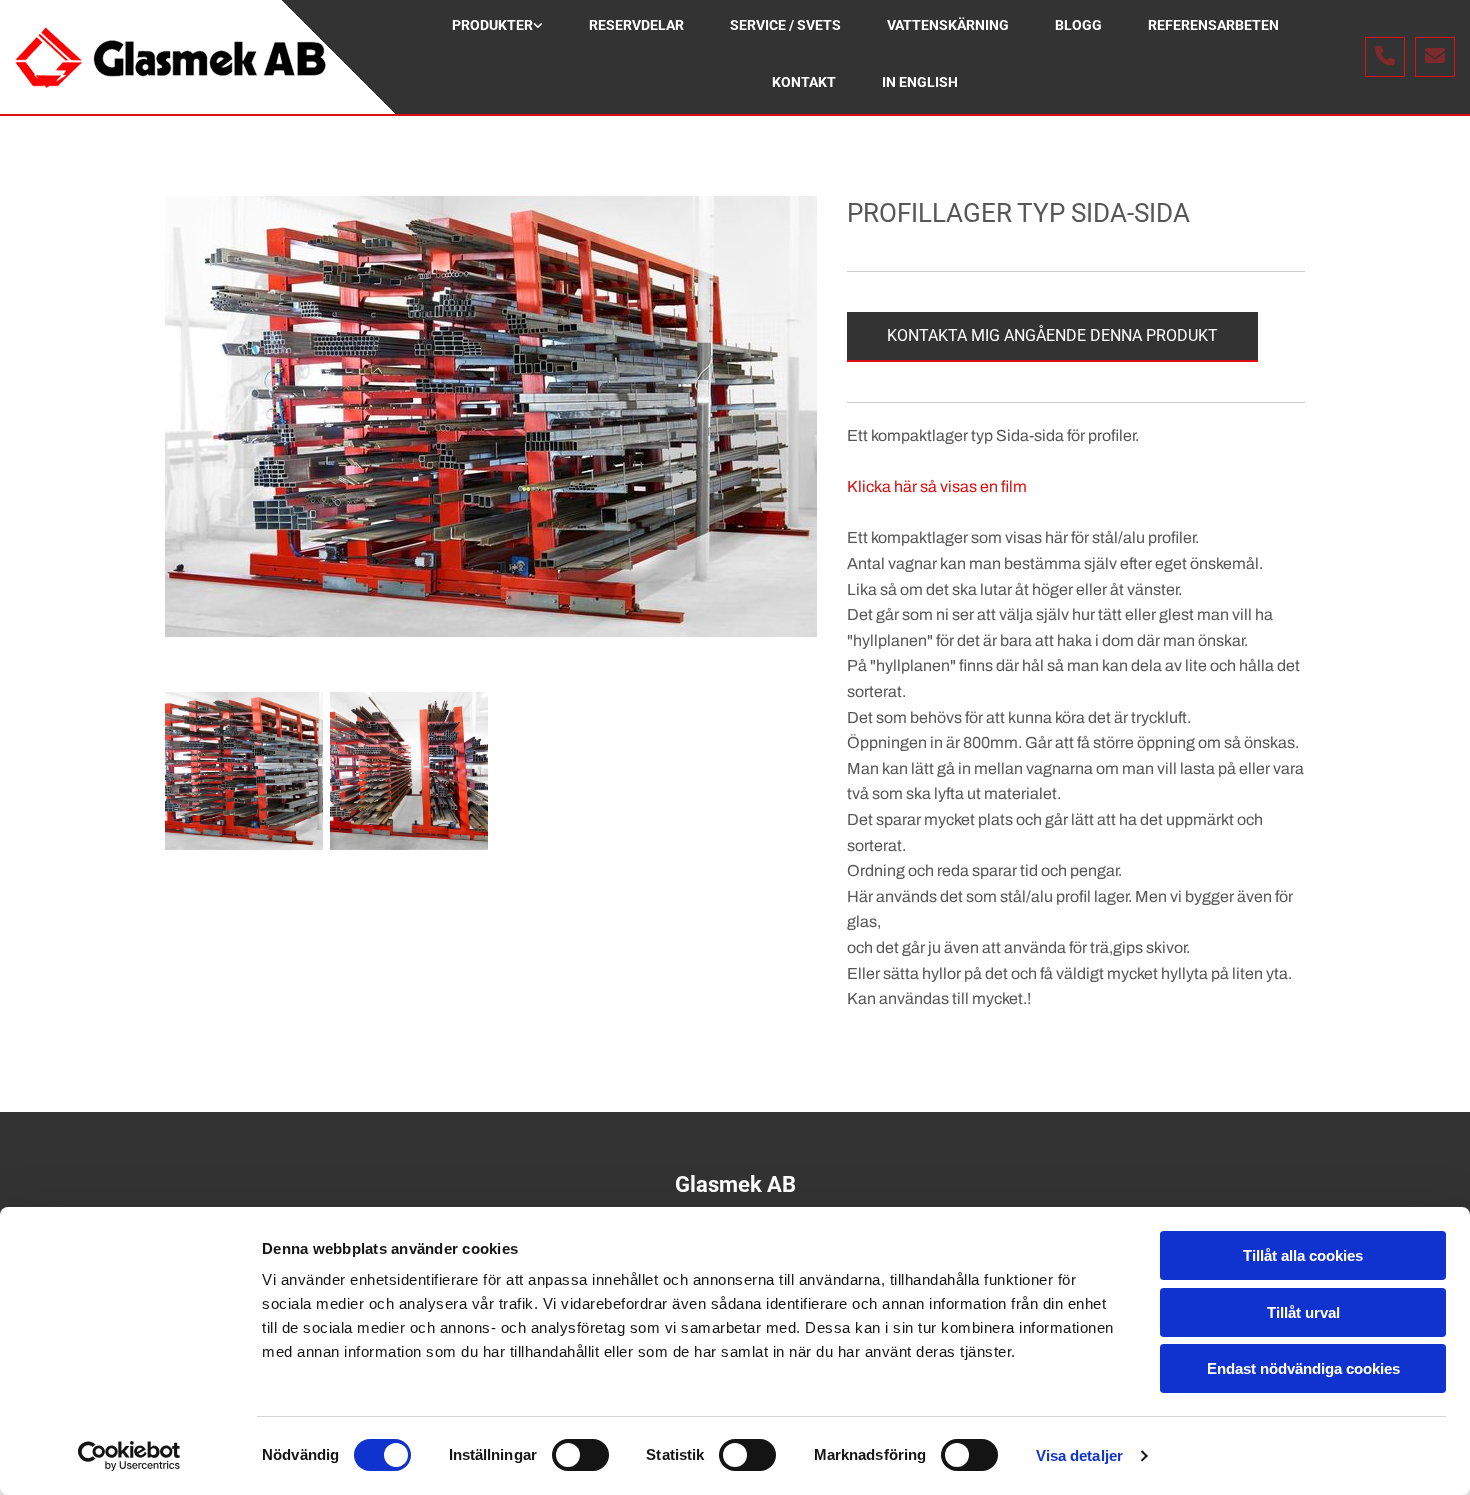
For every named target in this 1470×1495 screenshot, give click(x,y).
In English (920, 82)
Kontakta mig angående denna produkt (1052, 335)
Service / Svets (785, 25)
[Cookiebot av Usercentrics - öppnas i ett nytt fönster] (129, 1456)
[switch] (580, 1455)
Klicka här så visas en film (937, 486)
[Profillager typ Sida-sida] (491, 416)
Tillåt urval (1303, 1312)
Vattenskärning (948, 25)
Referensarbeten (1213, 25)
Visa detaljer (1079, 1455)
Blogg (1078, 25)
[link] (497, 28)
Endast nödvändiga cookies (1303, 1368)
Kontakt (804, 82)
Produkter (492, 25)
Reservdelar (636, 25)
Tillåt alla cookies (1303, 1255)
